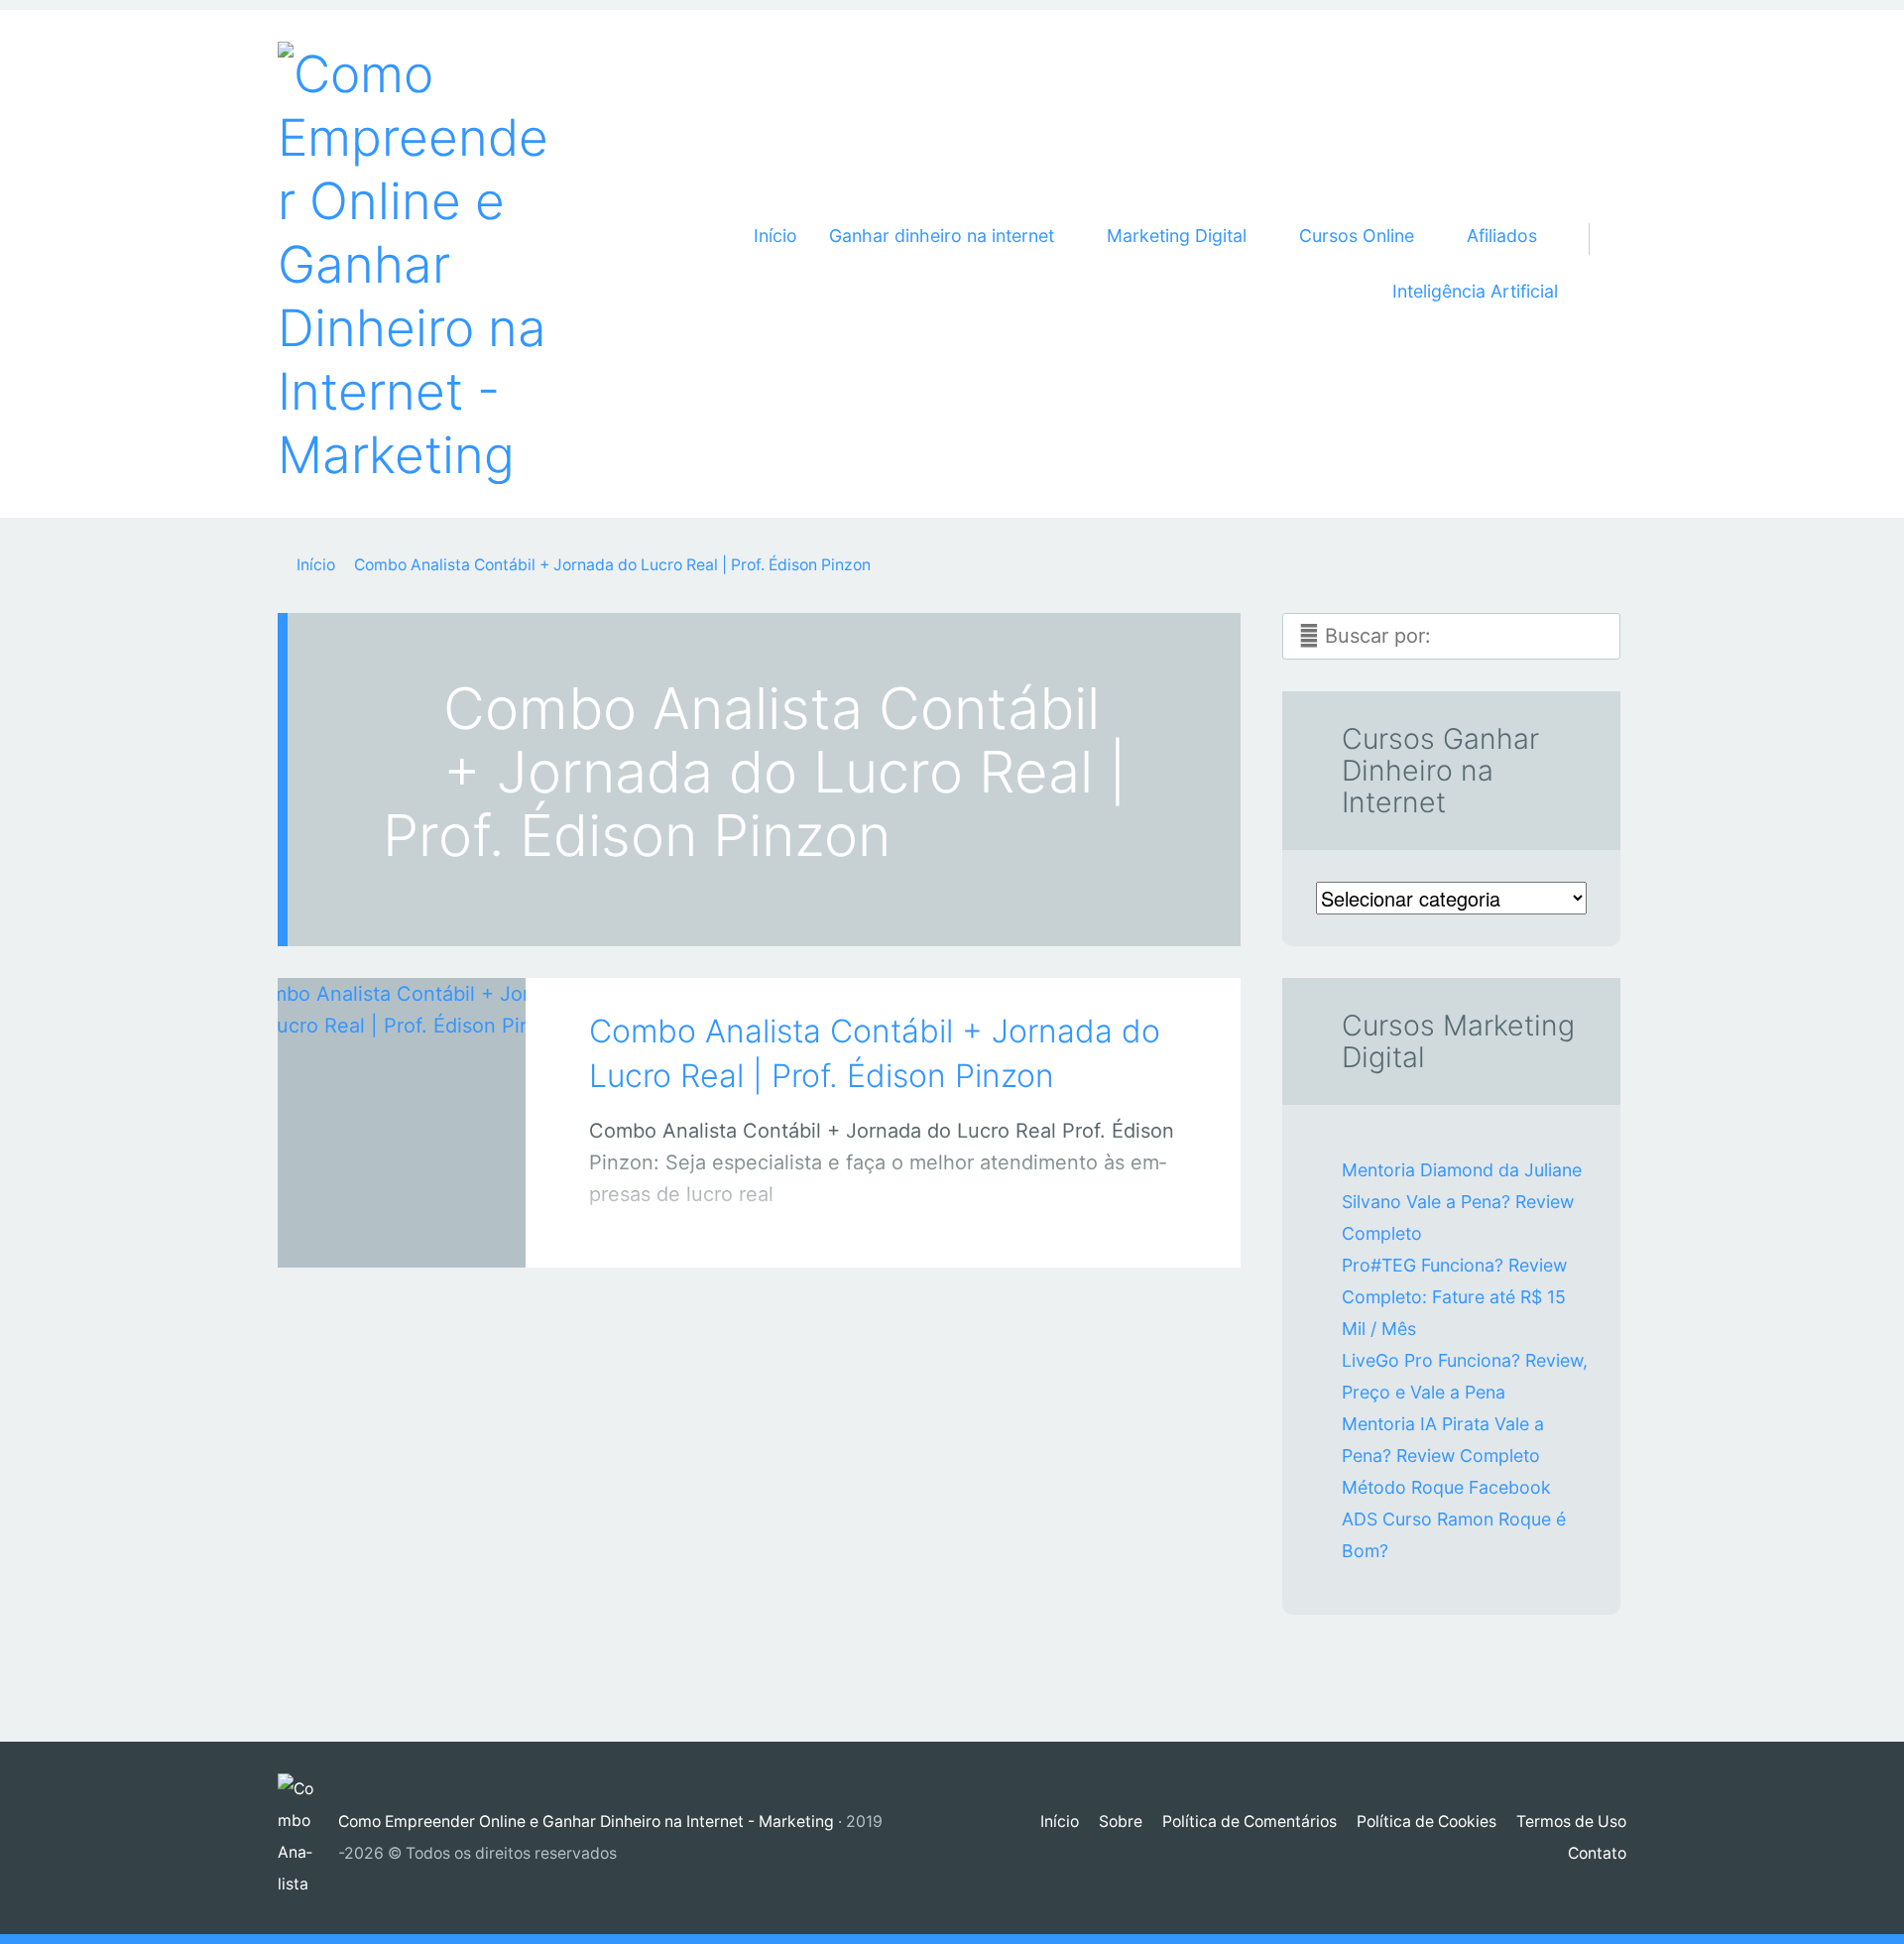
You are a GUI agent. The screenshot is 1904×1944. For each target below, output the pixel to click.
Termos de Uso (1571, 1822)
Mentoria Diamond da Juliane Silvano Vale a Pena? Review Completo (1462, 1202)
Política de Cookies (1427, 1822)
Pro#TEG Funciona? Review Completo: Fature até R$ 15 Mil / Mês (1454, 1297)
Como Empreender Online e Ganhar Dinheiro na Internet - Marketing (586, 1822)
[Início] (308, 1838)
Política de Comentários (1249, 1822)
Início (775, 236)
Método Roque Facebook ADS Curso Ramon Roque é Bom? (1454, 1519)
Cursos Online (381, 1232)
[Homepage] (416, 264)
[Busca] (1600, 215)
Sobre (1121, 1822)
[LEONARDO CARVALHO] (427, 1227)
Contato (1597, 1853)
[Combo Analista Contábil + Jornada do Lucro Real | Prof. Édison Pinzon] (402, 1095)
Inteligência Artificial (1475, 291)
